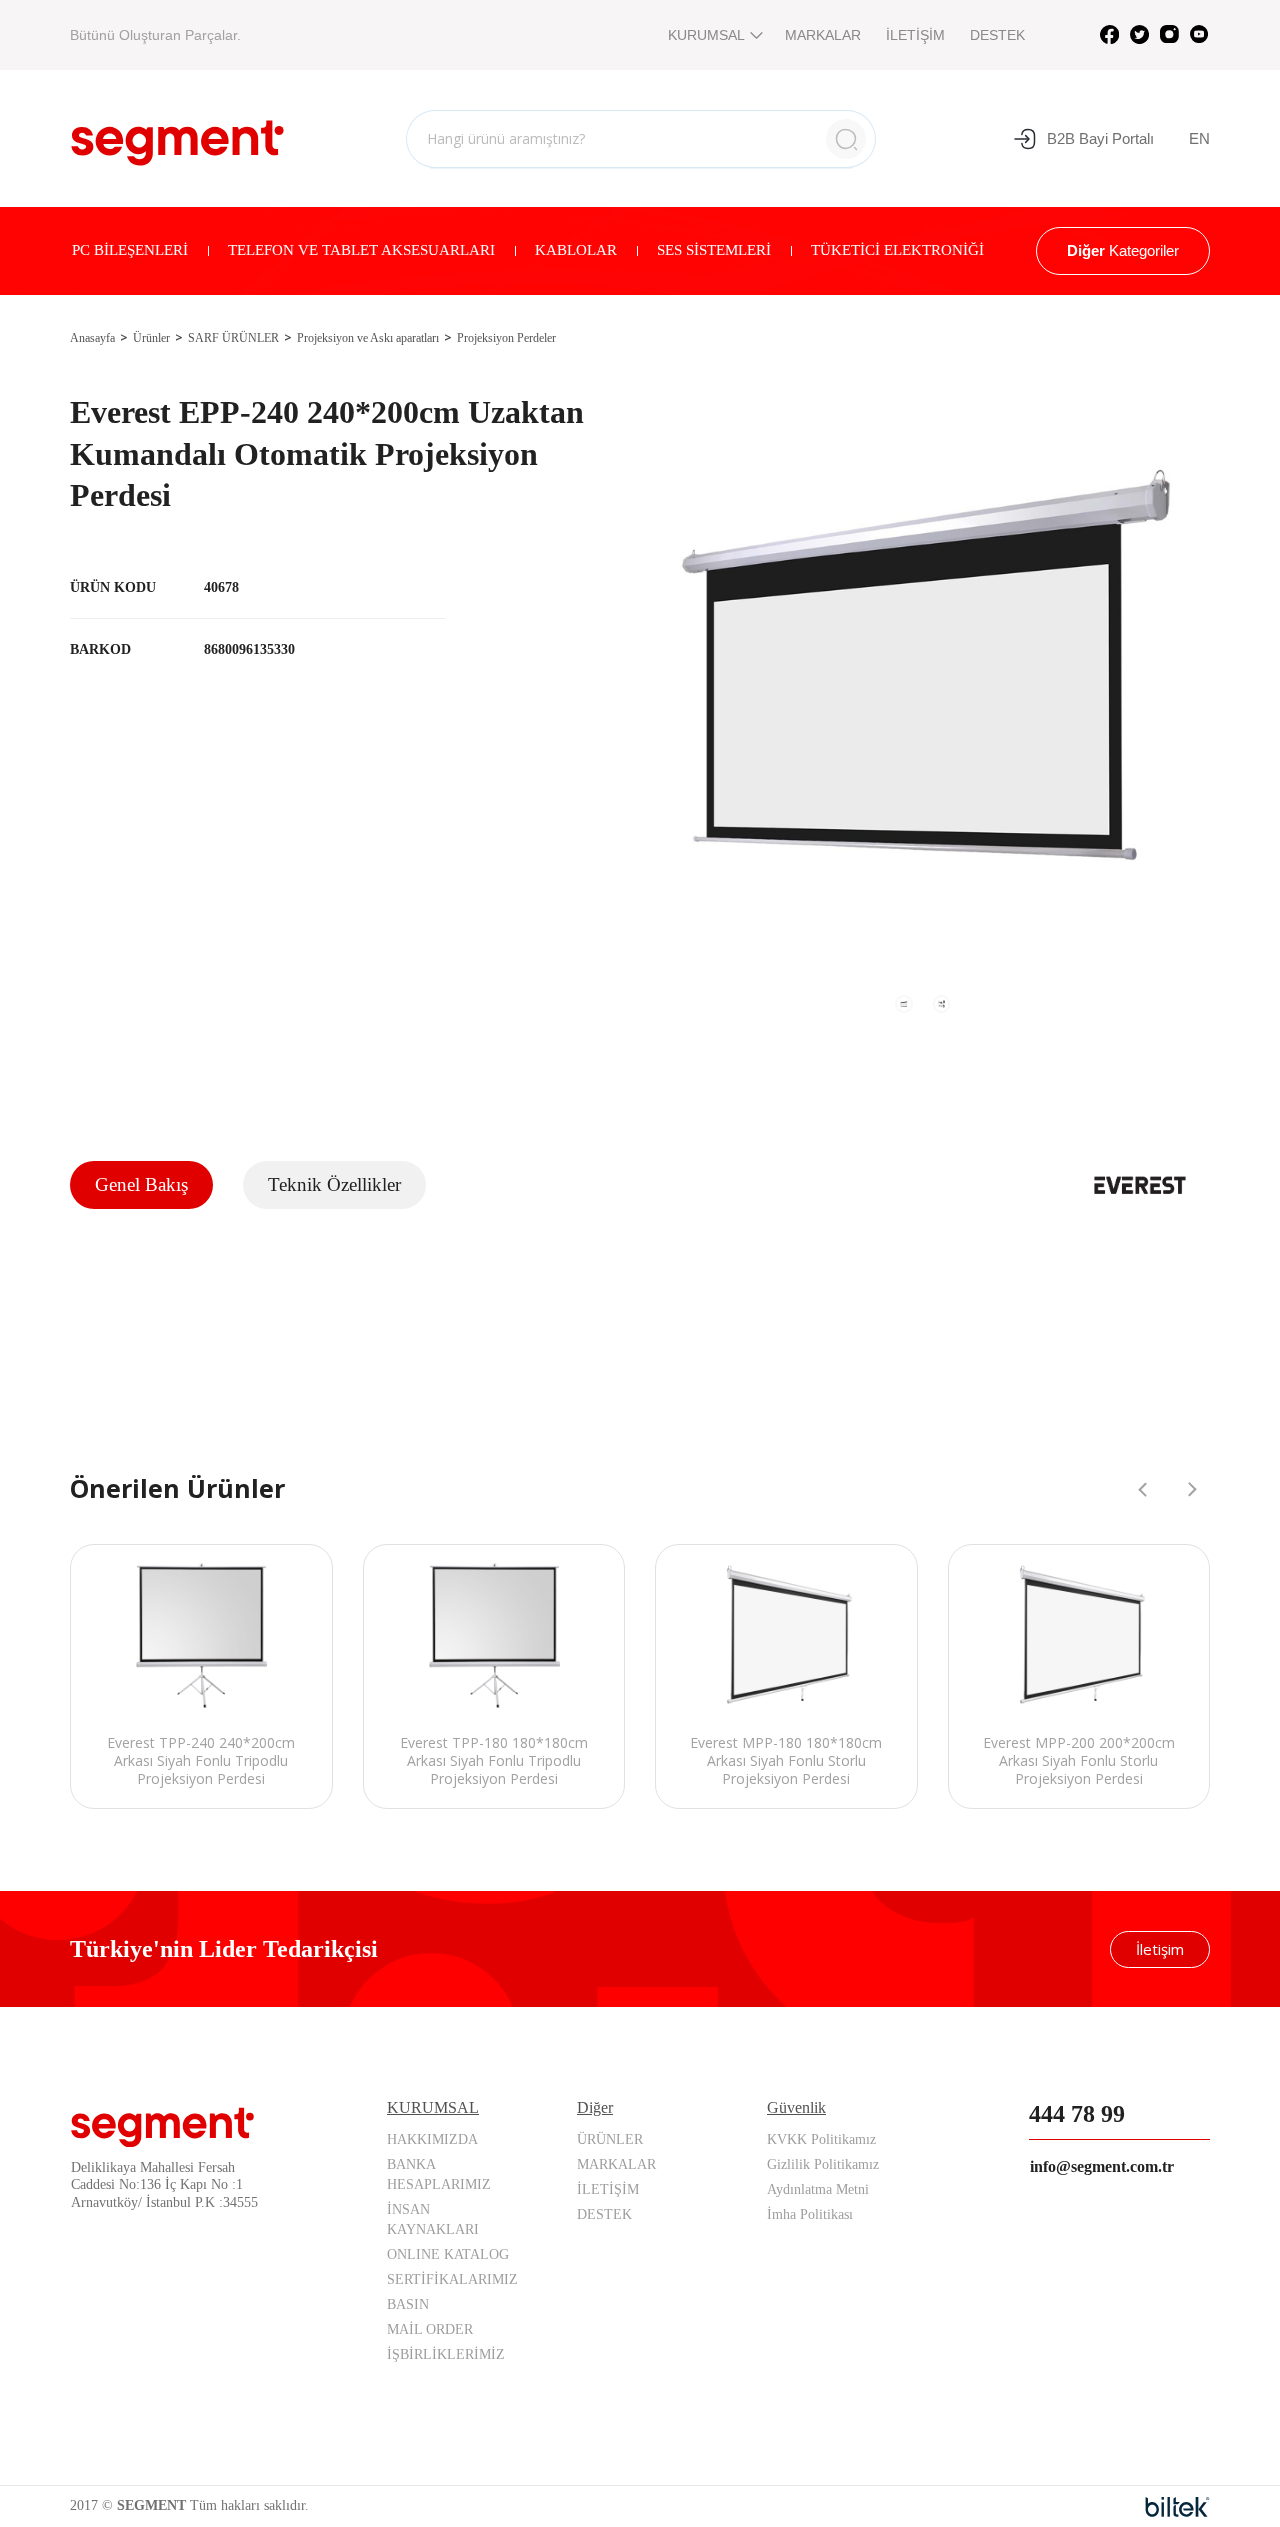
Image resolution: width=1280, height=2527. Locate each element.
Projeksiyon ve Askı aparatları (368, 338)
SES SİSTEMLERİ (714, 250)
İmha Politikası (810, 2214)
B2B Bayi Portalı (1100, 138)
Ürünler (151, 338)
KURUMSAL (706, 35)
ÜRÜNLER (610, 2139)
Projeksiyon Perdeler (506, 338)
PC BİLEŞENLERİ (130, 250)
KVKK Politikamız (821, 2139)
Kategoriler (1123, 250)
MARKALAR (823, 35)
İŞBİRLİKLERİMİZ (446, 2354)
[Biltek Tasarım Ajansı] (1177, 2507)
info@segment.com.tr (1102, 2166)
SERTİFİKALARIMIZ (452, 2279)
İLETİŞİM (915, 35)
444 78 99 (1077, 2114)
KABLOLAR (576, 250)
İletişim (1160, 1949)
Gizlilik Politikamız (823, 2164)
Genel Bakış (141, 1184)
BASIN (408, 2304)
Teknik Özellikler (334, 1184)
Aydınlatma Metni (818, 2189)
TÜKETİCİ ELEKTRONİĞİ (897, 250)
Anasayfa (92, 338)
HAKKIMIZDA (432, 2139)
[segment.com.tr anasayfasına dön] (177, 136)
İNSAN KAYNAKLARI (433, 2219)
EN (1199, 138)
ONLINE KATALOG (448, 2254)
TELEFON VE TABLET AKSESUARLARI (361, 250)
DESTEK (997, 35)
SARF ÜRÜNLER (233, 338)
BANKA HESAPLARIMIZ (439, 2174)
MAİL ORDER (430, 2329)
